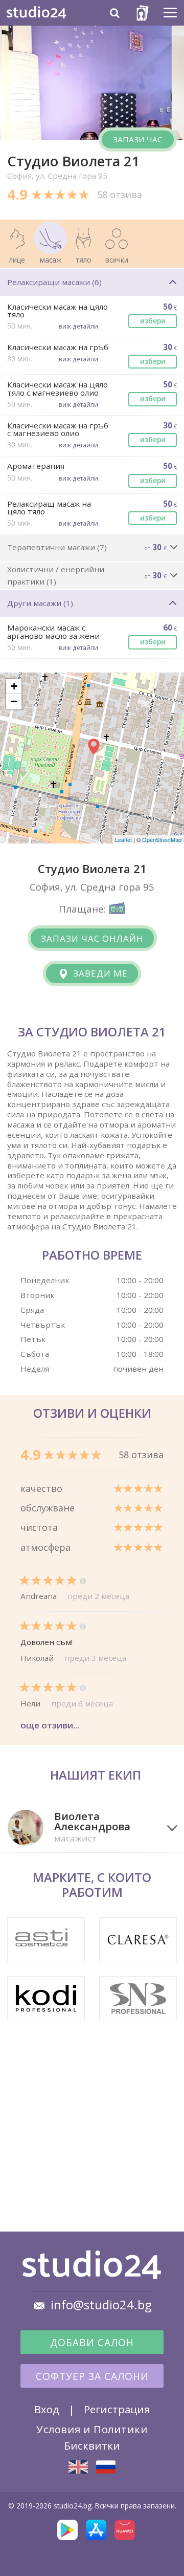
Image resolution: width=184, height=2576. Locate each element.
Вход (47, 2409)
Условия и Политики (92, 2429)
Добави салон (92, 2343)
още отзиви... (50, 1725)
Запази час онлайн (92, 938)
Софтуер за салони (92, 2376)
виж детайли (78, 326)
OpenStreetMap (162, 839)
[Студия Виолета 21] (106, 2467)
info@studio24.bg (101, 2305)
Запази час (138, 139)
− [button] (14, 701)
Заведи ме (99, 973)
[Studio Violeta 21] (78, 2467)
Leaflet (123, 839)
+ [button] (14, 686)
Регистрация (117, 2409)
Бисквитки (92, 2445)
